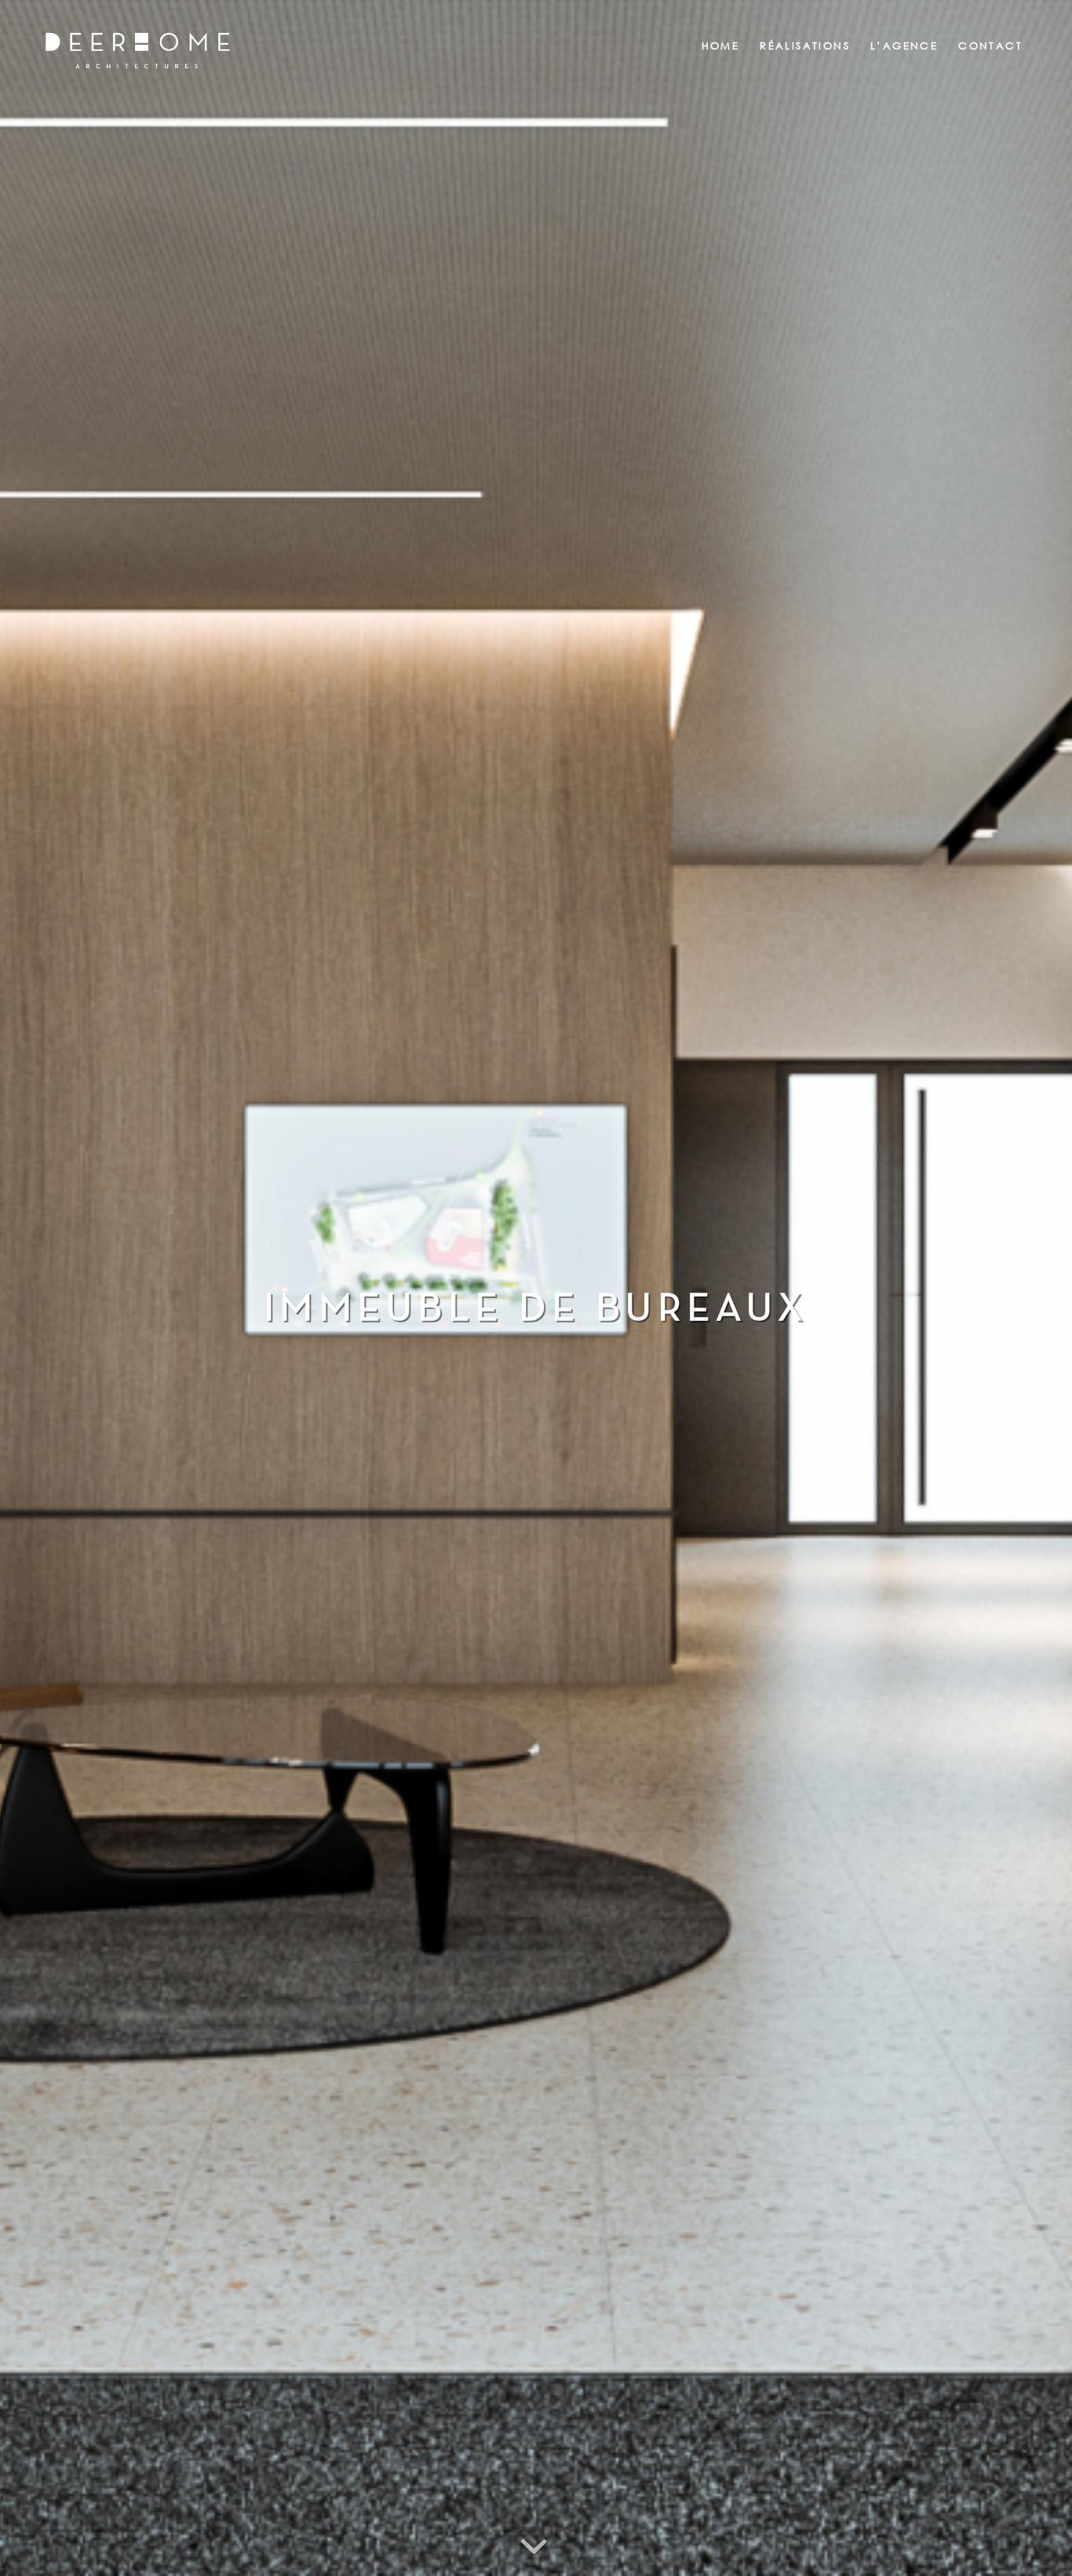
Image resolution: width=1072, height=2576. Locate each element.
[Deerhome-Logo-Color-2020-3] (138, 70)
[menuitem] (721, 46)
